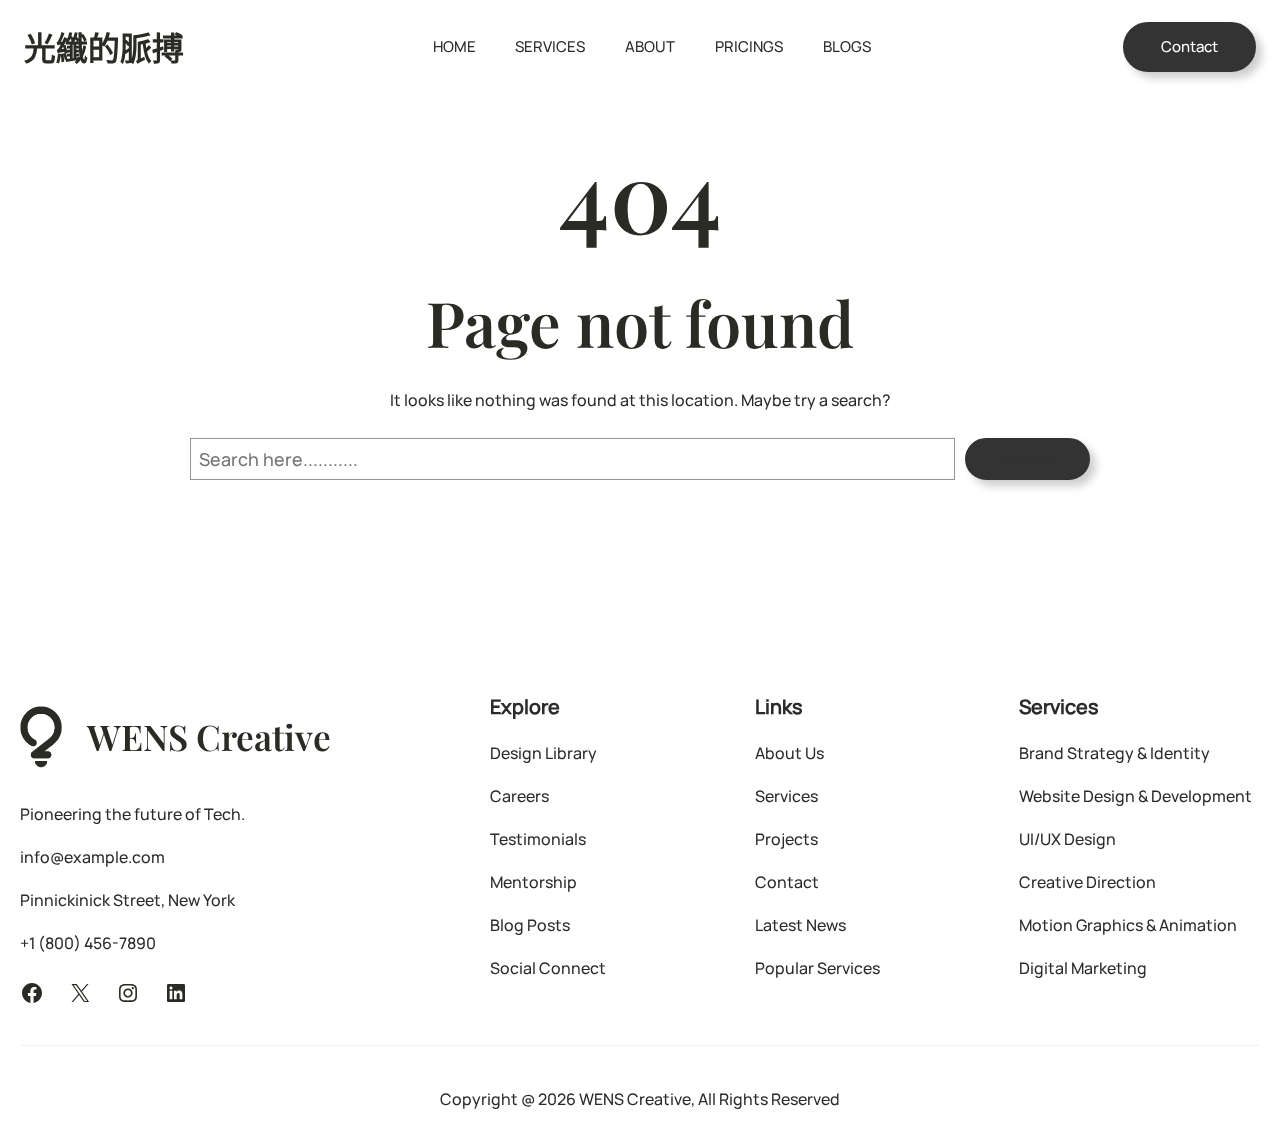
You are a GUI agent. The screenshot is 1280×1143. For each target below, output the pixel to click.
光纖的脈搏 (104, 47)
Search (1027, 459)
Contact (1189, 46)
